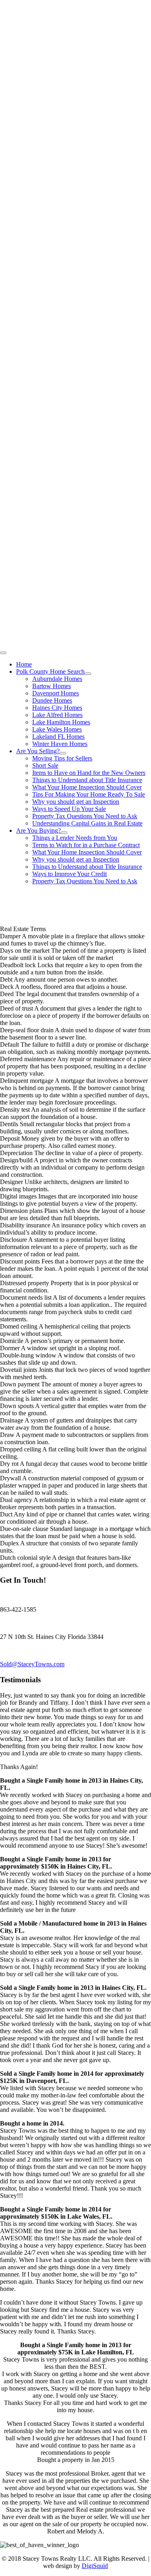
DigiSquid (95, 2566)
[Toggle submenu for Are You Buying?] (64, 833)
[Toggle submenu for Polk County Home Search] (88, 674)
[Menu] (3, 653)
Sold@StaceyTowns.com (32, 1664)
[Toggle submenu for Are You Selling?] (63, 753)
